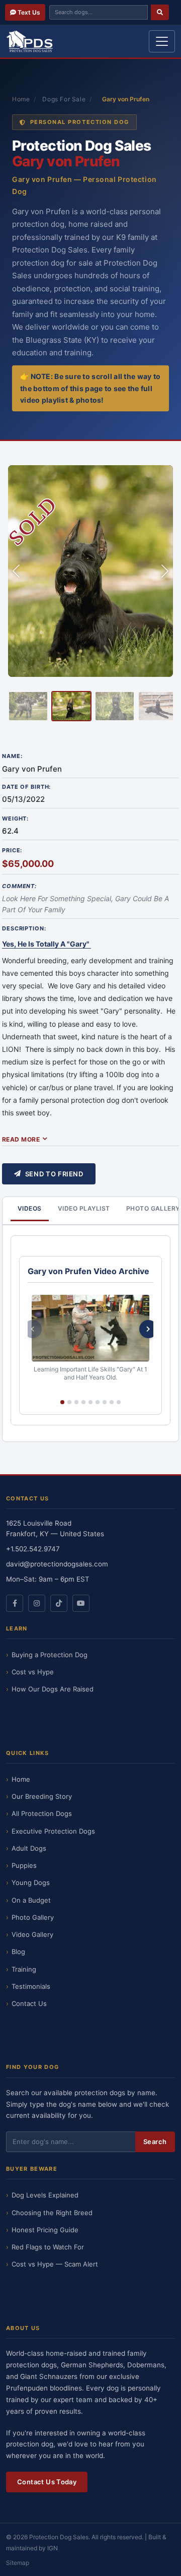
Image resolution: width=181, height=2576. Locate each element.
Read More (21, 1139)
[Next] (148, 1329)
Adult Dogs (29, 1848)
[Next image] (165, 571)
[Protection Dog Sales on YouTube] (81, 1603)
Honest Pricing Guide (45, 2230)
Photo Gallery (33, 1917)
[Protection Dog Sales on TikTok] (59, 1603)
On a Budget (31, 1900)
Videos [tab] (30, 1208)
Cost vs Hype (33, 1672)
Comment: (19, 886)
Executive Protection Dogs (53, 1831)
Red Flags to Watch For (48, 2247)
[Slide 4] (158, 706)
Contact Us (29, 2003)
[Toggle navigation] (162, 41)
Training (24, 1969)
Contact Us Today (47, 2482)
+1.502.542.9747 (33, 1549)
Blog (18, 1952)
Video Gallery (32, 1934)
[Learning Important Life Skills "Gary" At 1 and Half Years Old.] (90, 1328)
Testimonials (31, 1986)
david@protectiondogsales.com (57, 1564)
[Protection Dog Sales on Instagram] (37, 1603)
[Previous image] (16, 571)
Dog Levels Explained (45, 2195)
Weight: (15, 819)
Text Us (28, 12)
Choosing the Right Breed (52, 2213)
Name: (12, 756)
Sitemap (18, 2563)
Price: (12, 850)
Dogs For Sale (64, 99)
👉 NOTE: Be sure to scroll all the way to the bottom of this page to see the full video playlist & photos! (90, 388)
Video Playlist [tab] (84, 1208)
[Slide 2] (71, 706)
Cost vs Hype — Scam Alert (55, 2264)
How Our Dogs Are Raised (53, 1689)
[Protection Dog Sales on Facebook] (15, 1603)
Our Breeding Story (42, 1796)
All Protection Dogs (42, 1813)
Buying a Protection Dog (50, 1655)
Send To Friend (54, 1174)
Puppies (24, 1865)
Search (155, 2142)
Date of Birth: (26, 787)
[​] (160, 12)
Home (21, 99)
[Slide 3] (115, 706)
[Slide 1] (28, 706)
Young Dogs (31, 1882)
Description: (24, 928)
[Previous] (33, 1329)
